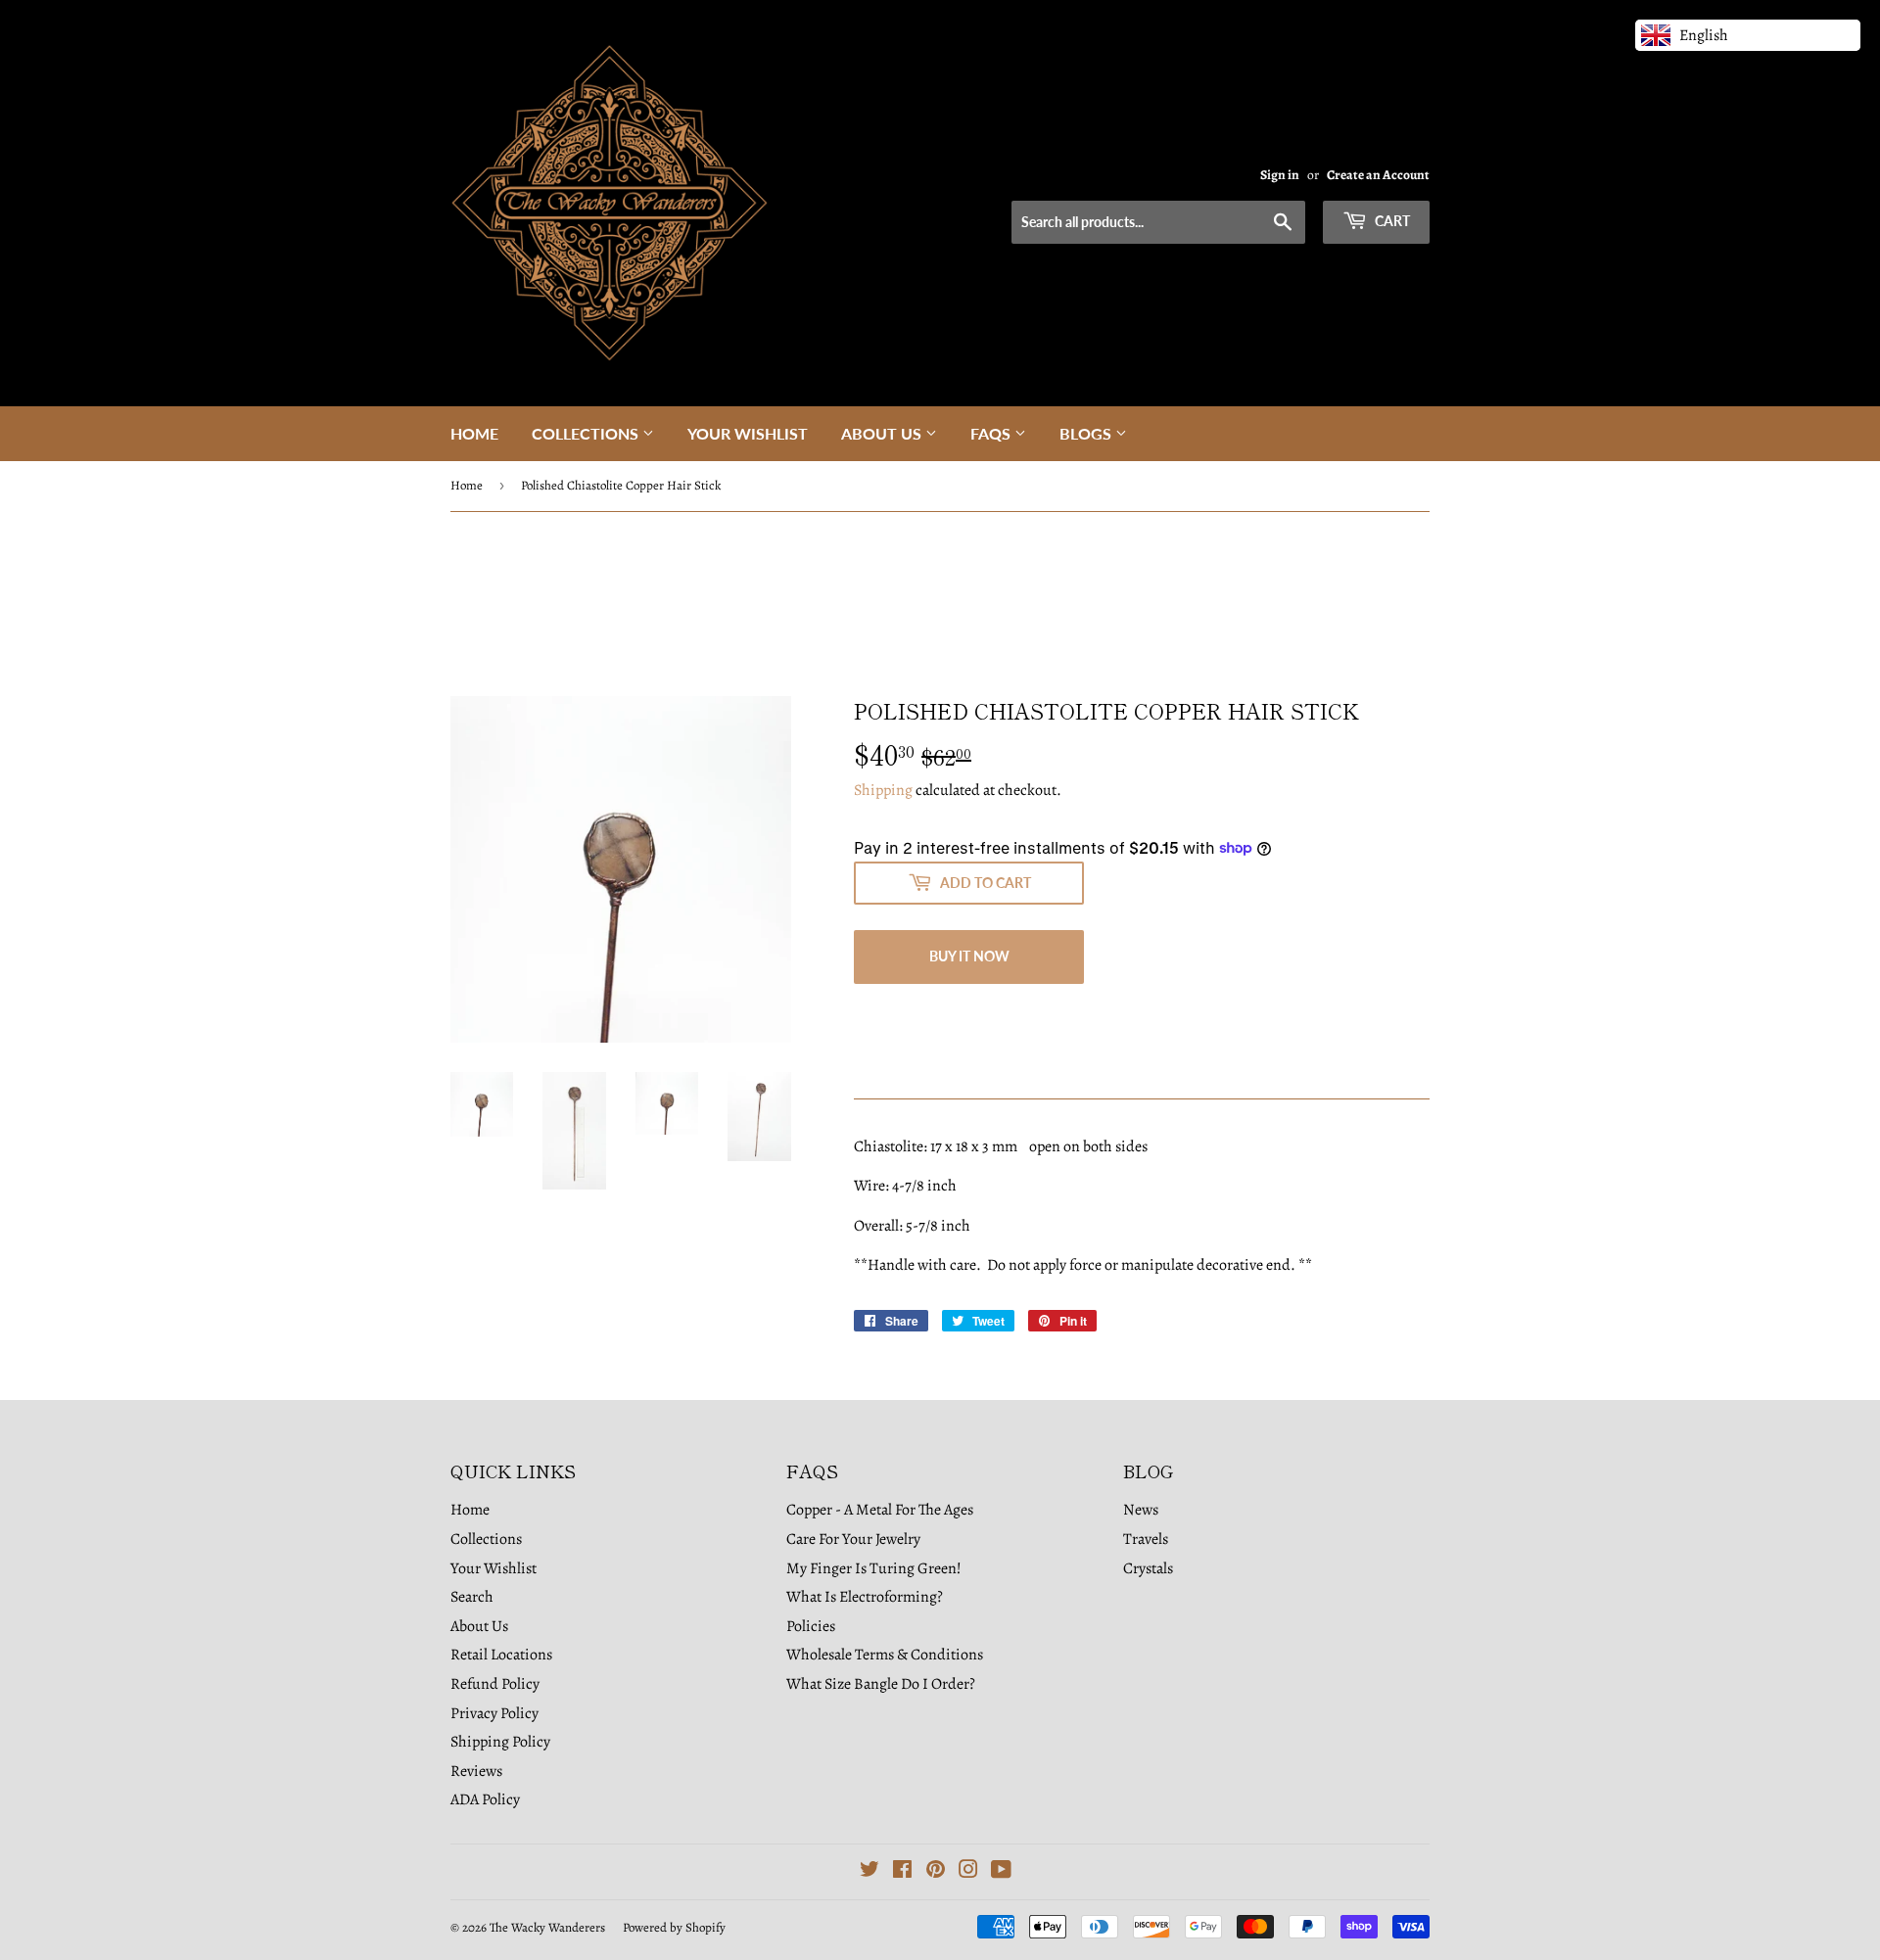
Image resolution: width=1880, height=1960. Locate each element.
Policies (811, 1626)
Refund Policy (495, 1684)
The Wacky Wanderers (547, 1927)
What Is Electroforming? (865, 1597)
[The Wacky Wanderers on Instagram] (968, 1872)
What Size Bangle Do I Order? (881, 1684)
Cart (1391, 221)
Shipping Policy (500, 1742)
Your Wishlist (748, 433)
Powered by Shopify (674, 1927)
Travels (1146, 1539)
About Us (883, 433)
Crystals (1148, 1568)
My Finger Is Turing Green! (874, 1568)
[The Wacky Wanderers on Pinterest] (936, 1872)
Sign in (1280, 175)
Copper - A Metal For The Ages (880, 1510)
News (1141, 1510)
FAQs (992, 433)
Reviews (476, 1771)
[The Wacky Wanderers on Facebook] (902, 1872)
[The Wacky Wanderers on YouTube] (1001, 1872)
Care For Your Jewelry (853, 1539)
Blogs (1087, 433)
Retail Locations (501, 1655)
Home (474, 433)
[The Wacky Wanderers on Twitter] (869, 1872)
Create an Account (1378, 175)
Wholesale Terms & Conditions (885, 1655)
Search (472, 1597)
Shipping (883, 790)
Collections (587, 433)
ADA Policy (485, 1799)
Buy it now (969, 956)
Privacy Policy (494, 1713)
